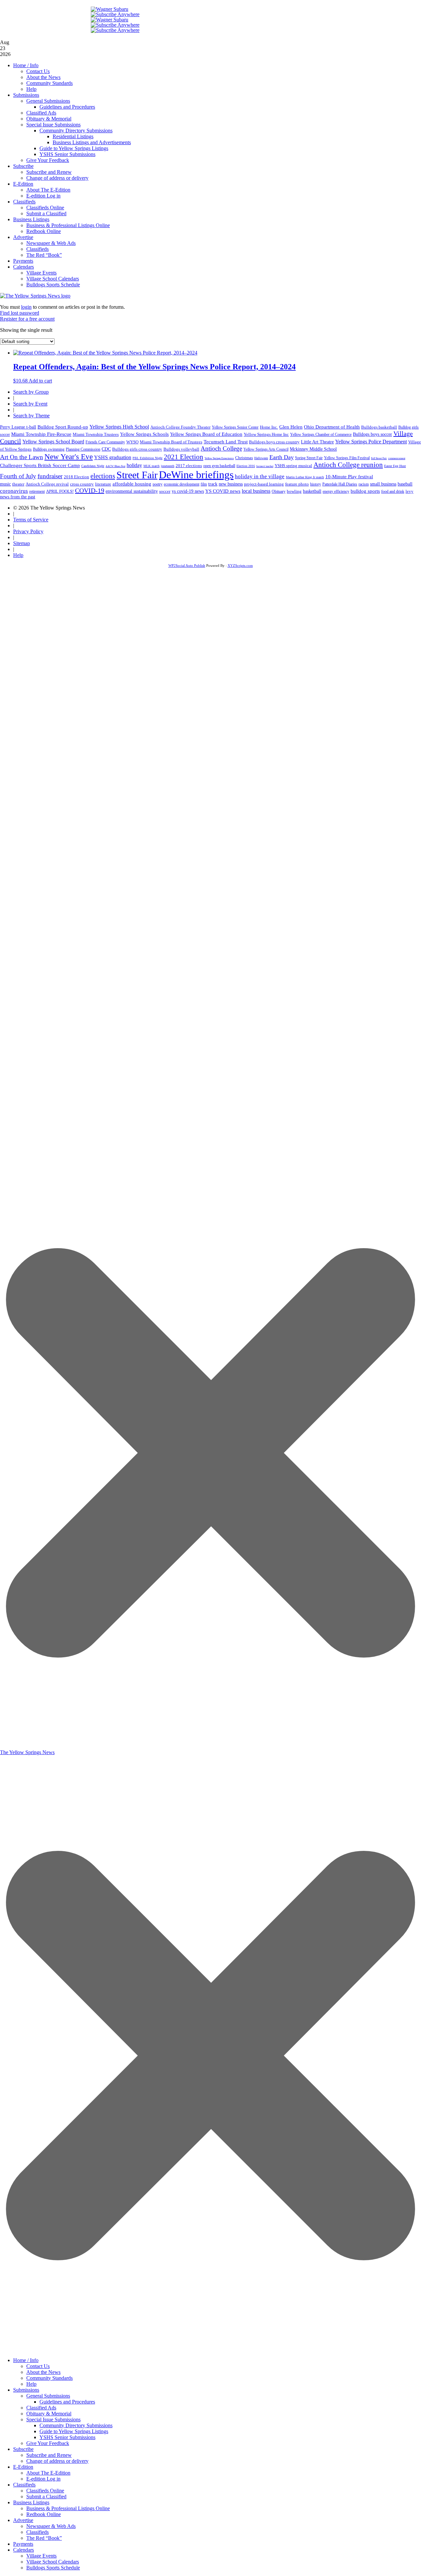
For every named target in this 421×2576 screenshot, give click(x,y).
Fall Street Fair (379, 458)
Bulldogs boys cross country (274, 442)
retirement (37, 491)
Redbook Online (44, 231)
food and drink (393, 491)
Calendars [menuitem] (24, 2550)
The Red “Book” (44, 255)
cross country (82, 484)
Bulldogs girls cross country (137, 449)
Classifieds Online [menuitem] (45, 2491)
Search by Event (30, 404)
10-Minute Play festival (349, 477)
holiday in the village (260, 476)
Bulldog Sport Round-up (63, 427)
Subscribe (23, 166)
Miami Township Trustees (96, 434)
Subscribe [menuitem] (23, 2449)
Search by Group (31, 392)
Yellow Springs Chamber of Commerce (321, 434)
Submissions (26, 95)
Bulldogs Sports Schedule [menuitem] (53, 2568)
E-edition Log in (43, 196)
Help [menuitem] (31, 2384)
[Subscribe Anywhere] (115, 14)
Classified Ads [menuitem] (41, 2408)
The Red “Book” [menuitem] (44, 2538)
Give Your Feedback (48, 160)
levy (409, 491)
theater (18, 484)
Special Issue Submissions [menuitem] (53, 2419)
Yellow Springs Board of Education (206, 434)
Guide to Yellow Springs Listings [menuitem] (74, 2431)
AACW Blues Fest (115, 466)
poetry (158, 484)
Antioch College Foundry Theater (180, 427)
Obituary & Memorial (49, 119)
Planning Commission (83, 449)
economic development (182, 484)
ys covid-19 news (188, 491)
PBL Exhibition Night (148, 458)
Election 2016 (246, 466)
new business (231, 484)
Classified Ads (41, 113)
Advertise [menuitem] (23, 2520)
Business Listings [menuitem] (31, 2502)
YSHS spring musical (293, 466)
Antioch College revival (47, 484)
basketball (312, 491)
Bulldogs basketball (379, 427)
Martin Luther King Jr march (305, 477)
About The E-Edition (48, 190)
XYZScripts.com (240, 565)
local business (256, 491)
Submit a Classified (46, 213)
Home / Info (26, 65)
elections (103, 476)
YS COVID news (223, 491)
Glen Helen (291, 427)
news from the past (18, 497)
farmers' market (265, 466)
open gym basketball (219, 466)
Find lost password (20, 313)
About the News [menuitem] (43, 2372)
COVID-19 (90, 490)
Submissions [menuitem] (26, 2390)
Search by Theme (31, 416)
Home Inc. (269, 427)
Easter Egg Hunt (395, 466)
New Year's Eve (69, 457)
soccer (165, 491)
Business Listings (31, 219)
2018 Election (76, 477)
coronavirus (14, 491)
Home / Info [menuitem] (26, 2360)
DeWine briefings (196, 475)
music (5, 484)
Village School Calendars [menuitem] (53, 2562)
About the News (43, 77)
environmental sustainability (132, 491)
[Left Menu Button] (210, 2350)
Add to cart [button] (40, 381)
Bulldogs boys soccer (372, 434)
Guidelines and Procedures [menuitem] (67, 2402)
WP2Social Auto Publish (187, 565)
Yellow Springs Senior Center (235, 427)
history (316, 484)
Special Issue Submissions (53, 125)
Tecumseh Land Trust (226, 442)
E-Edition (23, 184)
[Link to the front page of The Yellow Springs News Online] (35, 296)
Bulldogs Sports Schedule (53, 285)
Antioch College (221, 448)
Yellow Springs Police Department (371, 442)
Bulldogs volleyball (181, 449)
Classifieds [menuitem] (24, 2485)
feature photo (297, 484)
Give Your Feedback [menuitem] (48, 2443)
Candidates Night (93, 466)
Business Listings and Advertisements (92, 142)
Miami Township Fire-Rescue (41, 434)
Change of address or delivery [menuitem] (57, 2461)
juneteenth (168, 466)
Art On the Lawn (22, 457)
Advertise (23, 237)
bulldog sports (365, 491)
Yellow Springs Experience (219, 458)
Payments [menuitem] (23, 2544)
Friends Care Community (105, 442)
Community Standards (50, 83)
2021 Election (184, 457)
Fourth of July (18, 476)
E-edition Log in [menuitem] (43, 2479)
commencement (397, 458)
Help (31, 89)
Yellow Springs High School (119, 427)
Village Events (41, 273)
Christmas (244, 458)
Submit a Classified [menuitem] (46, 2497)
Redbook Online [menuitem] (44, 2514)
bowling (294, 491)
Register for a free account (27, 319)
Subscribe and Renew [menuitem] (49, 2455)
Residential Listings (73, 136)
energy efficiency (336, 491)
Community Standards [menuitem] (50, 2378)
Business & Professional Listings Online (68, 225)
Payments (23, 261)
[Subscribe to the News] (110, 9)
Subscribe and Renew (49, 172)
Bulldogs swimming (49, 449)
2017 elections (189, 466)
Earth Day (282, 457)
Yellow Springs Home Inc (266, 434)
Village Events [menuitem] (41, 2556)
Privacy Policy (28, 531)
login (26, 307)
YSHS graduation (113, 457)
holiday (134, 465)
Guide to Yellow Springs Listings (74, 148)
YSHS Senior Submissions (67, 154)
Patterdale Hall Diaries (340, 484)
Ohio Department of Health (332, 427)
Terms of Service (31, 520)
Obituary (279, 491)
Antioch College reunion (348, 465)
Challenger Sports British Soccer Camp (40, 465)
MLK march (151, 466)
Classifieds (24, 202)
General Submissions (48, 101)
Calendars (24, 267)
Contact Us (38, 71)
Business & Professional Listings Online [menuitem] (68, 2508)
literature (103, 484)
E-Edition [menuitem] (23, 2467)
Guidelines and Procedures (67, 107)
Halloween (261, 458)
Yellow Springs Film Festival (347, 458)
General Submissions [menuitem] (48, 2396)
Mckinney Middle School (313, 449)
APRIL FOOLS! (60, 491)
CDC (106, 449)
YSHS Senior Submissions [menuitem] (67, 2437)
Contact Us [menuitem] (38, 2366)
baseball (405, 484)
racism (364, 484)
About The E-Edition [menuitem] (48, 2473)
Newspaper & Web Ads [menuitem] (51, 2526)
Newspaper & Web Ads (51, 243)
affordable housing (132, 484)
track (213, 484)
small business (383, 484)
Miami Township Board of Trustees (171, 442)
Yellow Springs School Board (53, 442)
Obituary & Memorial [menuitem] (49, 2414)
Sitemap (22, 543)
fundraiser (50, 476)
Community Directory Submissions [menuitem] (76, 2425)
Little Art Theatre (317, 442)
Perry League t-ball (18, 427)
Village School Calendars (53, 279)
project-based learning (264, 484)
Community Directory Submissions (76, 131)
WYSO (132, 442)
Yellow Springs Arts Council (266, 449)
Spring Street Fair (309, 458)
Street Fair (137, 475)
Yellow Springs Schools (144, 434)
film (204, 484)
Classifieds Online (45, 208)
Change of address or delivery (57, 178)
